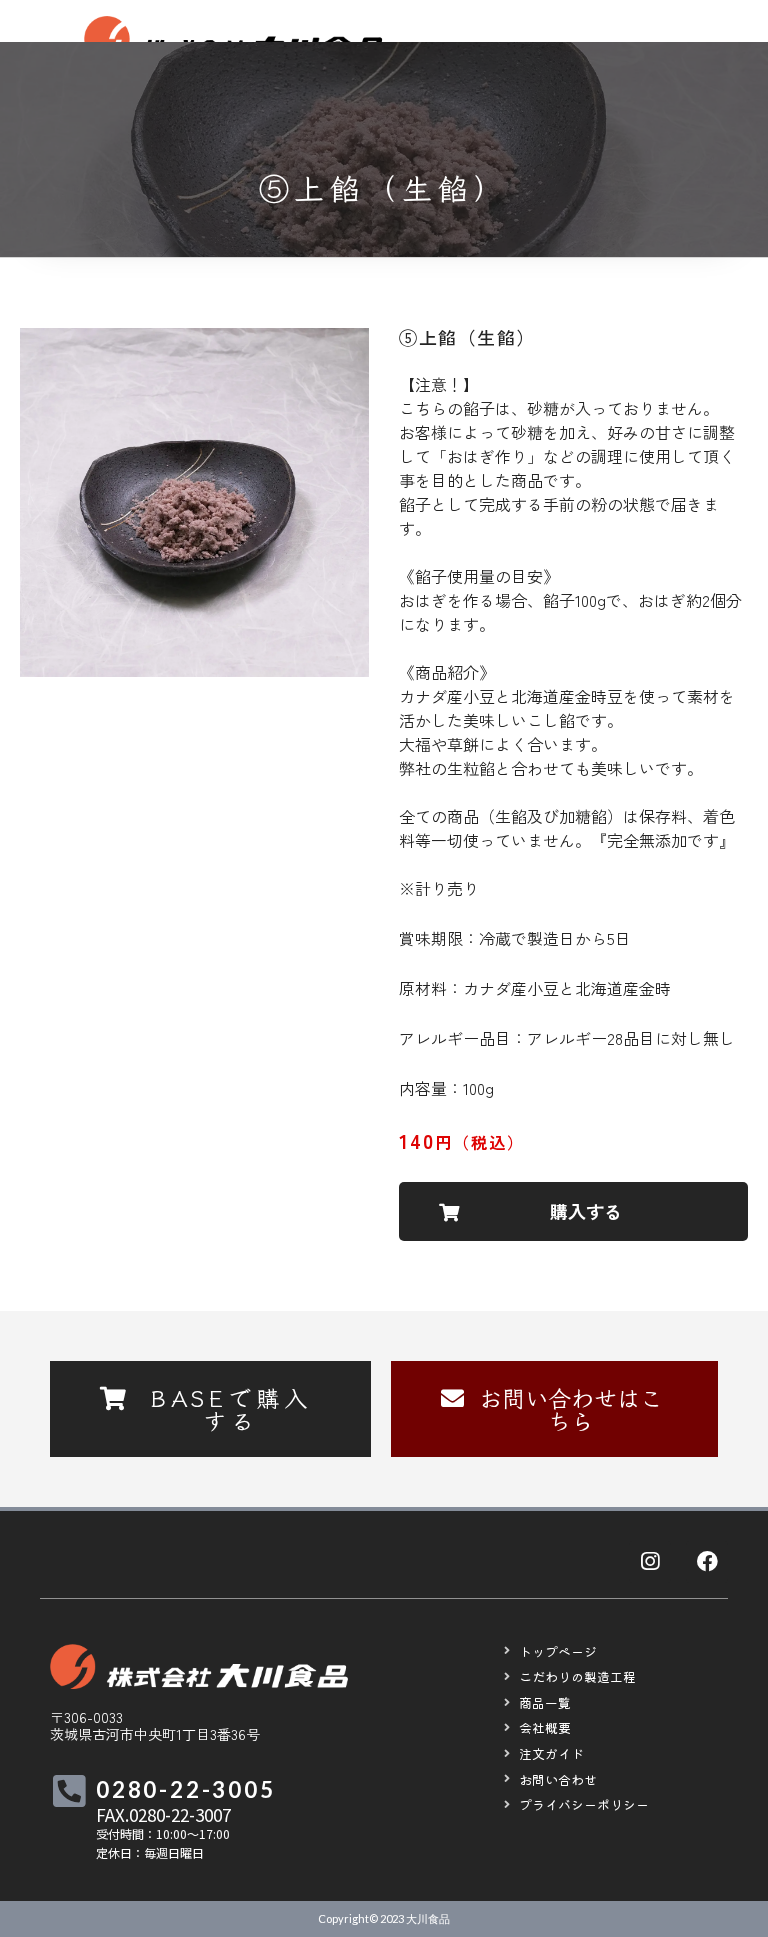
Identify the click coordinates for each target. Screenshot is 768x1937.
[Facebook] (707, 1562)
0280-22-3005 (186, 1789)
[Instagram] (650, 1562)
